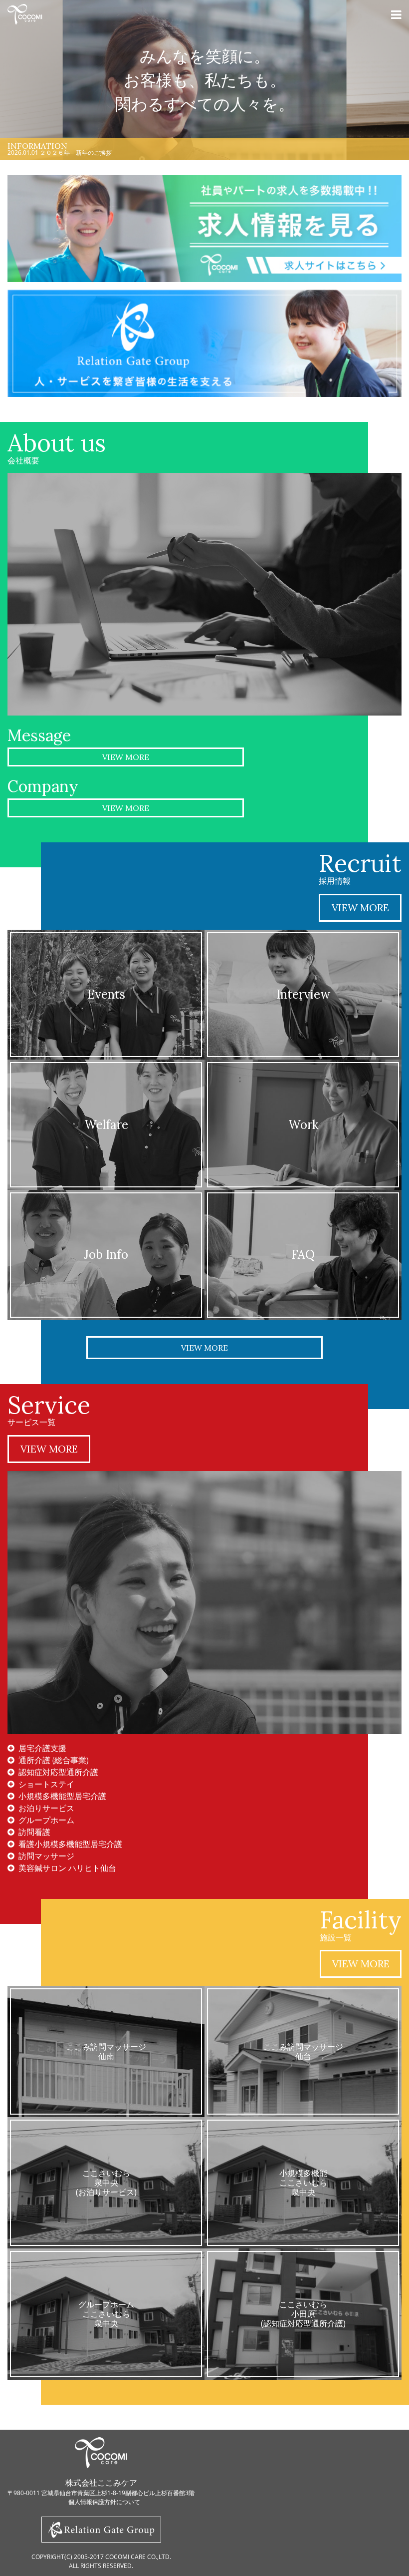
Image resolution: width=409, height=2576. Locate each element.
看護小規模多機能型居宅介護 (70, 1844)
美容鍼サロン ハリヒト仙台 (67, 1868)
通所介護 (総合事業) (53, 1760)
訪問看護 (34, 1832)
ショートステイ (46, 1784)
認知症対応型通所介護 (58, 1772)
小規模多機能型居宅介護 (62, 1796)
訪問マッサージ (46, 1856)
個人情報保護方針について (104, 2502)
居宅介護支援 (42, 1748)
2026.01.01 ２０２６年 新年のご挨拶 (60, 153)
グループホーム (46, 1820)
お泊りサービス (46, 1808)
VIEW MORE (126, 757)
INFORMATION (37, 146)
